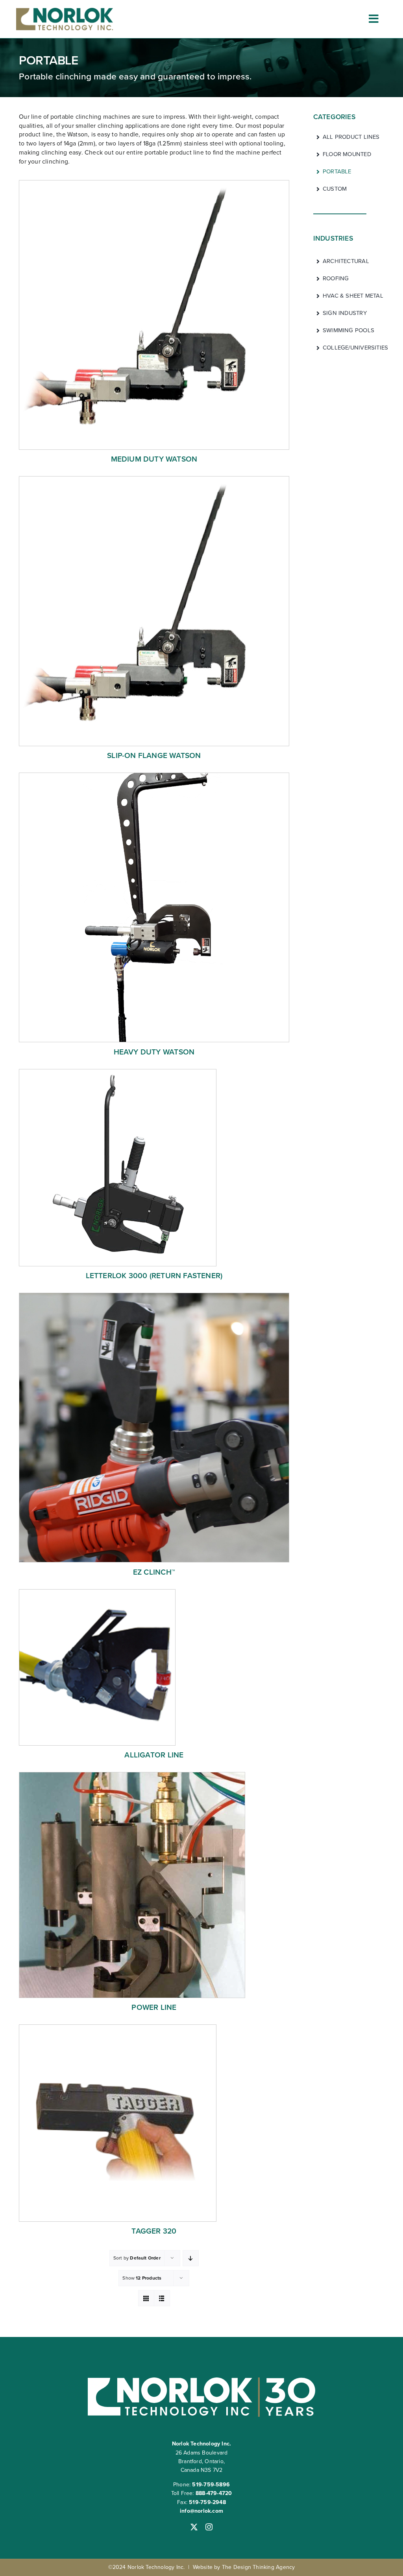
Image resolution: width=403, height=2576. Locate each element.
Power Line (154, 2007)
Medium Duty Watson (154, 459)
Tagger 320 (154, 2231)
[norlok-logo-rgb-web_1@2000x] (65, 10)
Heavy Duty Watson (154, 1052)
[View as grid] (146, 2298)
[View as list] (162, 2298)
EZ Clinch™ (154, 1572)
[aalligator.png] (97, 1592)
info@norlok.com (201, 2511)
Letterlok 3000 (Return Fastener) (154, 1276)
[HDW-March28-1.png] (154, 776)
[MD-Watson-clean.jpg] (154, 183)
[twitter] (194, 2527)
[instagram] (209, 2527)
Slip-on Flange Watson (154, 755)
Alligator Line (154, 1755)
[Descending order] (191, 2258)
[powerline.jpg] (132, 1775)
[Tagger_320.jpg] (118, 2027)
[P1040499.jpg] (154, 1296)
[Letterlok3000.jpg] (118, 1072)
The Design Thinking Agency (258, 2567)
